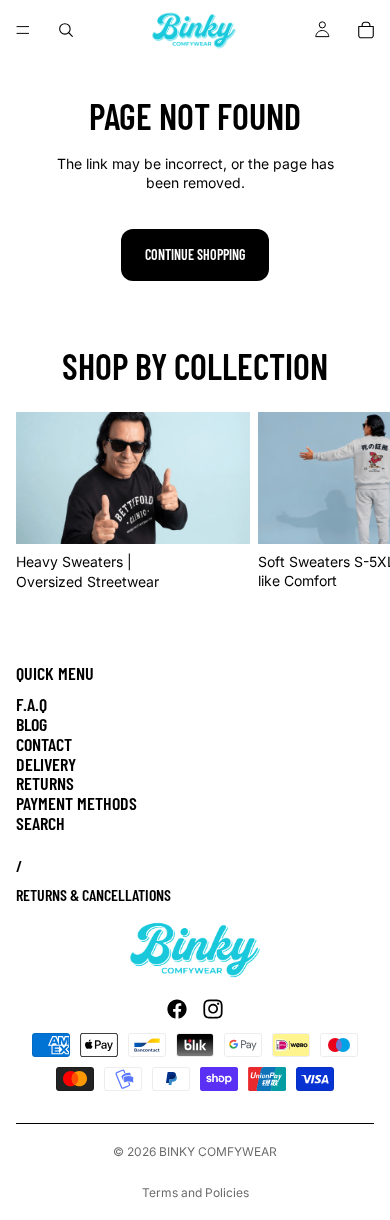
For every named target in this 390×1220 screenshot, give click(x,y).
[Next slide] (352, 502)
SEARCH (40, 823)
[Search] (66, 30)
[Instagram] (213, 1009)
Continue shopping (195, 254)
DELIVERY (46, 764)
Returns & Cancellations (93, 894)
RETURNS (45, 783)
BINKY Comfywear (218, 1151)
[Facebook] (177, 1009)
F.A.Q (31, 704)
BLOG (31, 724)
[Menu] (23, 30)
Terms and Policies (195, 1192)
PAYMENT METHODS (76, 803)
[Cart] (366, 30)
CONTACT (44, 744)
